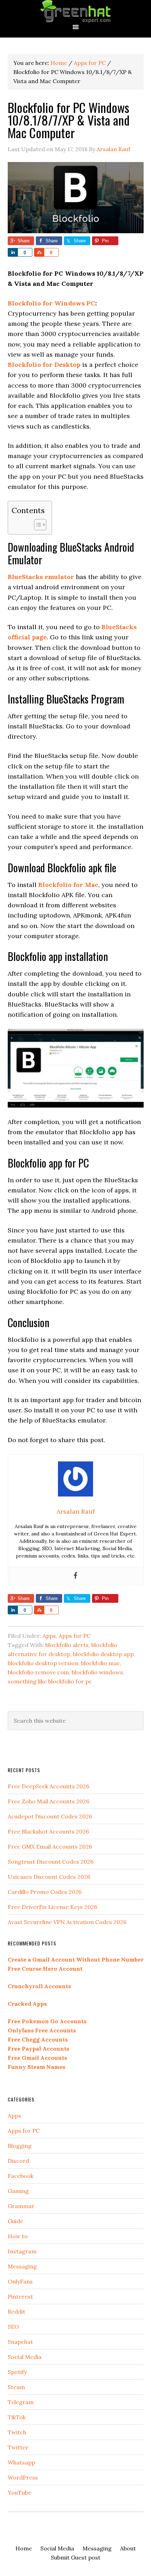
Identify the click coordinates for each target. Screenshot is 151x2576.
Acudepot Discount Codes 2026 (50, 1816)
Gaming (18, 2191)
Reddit (17, 2312)
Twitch (17, 2432)
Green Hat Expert (75, 11)
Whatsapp (21, 2462)
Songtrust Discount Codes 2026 (51, 1862)
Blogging (20, 2146)
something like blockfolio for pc (50, 1681)
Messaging (22, 2266)
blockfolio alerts (67, 1645)
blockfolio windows (97, 1672)
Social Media (25, 2357)
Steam (16, 2387)
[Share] (13, 252)
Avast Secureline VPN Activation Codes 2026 (67, 1922)
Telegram (21, 2402)
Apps (49, 1636)
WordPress (23, 2477)
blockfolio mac (101, 1663)
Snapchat (20, 2342)
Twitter (18, 2447)
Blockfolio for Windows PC (51, 303)
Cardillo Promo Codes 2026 (45, 1892)
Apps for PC (75, 1636)
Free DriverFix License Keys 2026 (52, 1907)
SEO (13, 2327)
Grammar (21, 2206)
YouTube (19, 2493)
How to (18, 2236)
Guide (15, 2221)
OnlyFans (20, 2281)
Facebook (21, 2176)
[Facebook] (75, 1576)
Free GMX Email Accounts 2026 (50, 1847)
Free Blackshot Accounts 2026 (48, 1831)
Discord (18, 2161)
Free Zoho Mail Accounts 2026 (48, 1801)
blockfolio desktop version (43, 1663)
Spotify (17, 2372)
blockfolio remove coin (38, 1672)
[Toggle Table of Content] (37, 525)
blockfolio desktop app (103, 1654)
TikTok (17, 2417)
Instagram (22, 2251)
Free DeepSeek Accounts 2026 (48, 1786)
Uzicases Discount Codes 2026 (49, 1877)
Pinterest (20, 2296)
